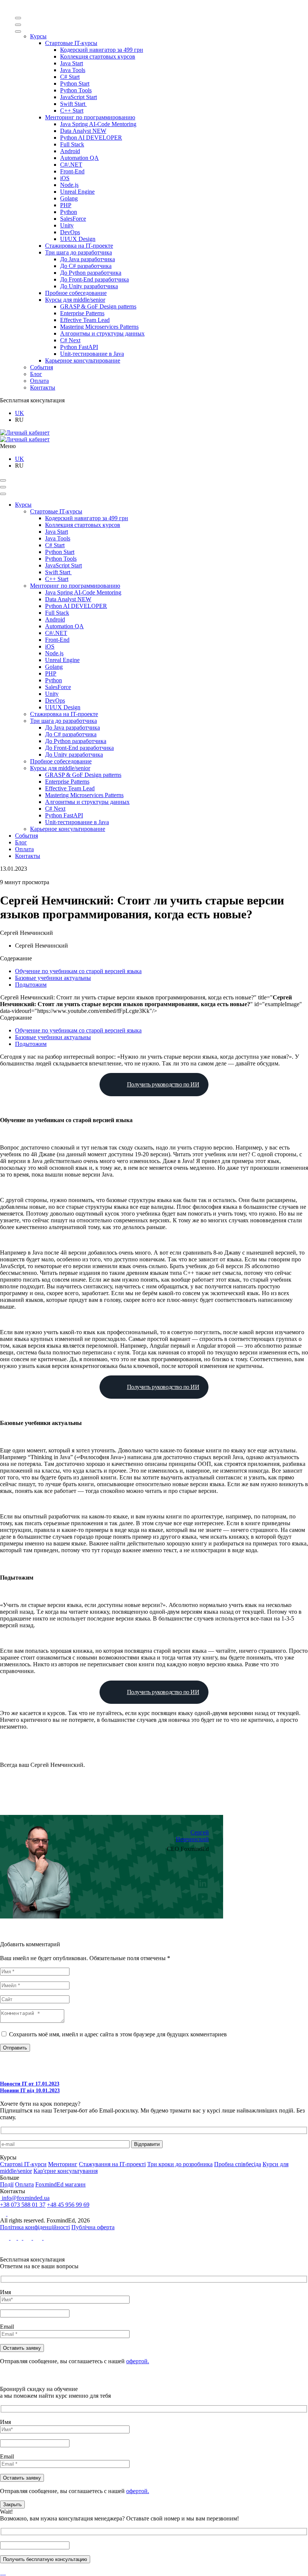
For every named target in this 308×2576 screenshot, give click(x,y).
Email (7, 2327)
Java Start (72, 63)
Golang (69, 198)
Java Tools (73, 70)
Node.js (69, 185)
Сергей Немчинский (192, 1836)
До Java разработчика (88, 259)
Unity (67, 225)
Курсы (38, 36)
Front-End (72, 171)
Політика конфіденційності (35, 2227)
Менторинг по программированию (90, 117)
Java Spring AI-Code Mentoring (98, 124)
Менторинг (63, 2164)
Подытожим (31, 985)
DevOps (70, 232)
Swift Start (73, 104)
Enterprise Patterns (82, 313)
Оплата (39, 381)
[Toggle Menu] (18, 18)
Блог (36, 374)
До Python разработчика (91, 273)
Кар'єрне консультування (66, 2171)
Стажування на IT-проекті (112, 2164)
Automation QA (79, 158)
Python (69, 212)
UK (20, 413)
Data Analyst (83, 131)
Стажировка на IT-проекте (79, 246)
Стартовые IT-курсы (71, 43)
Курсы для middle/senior (75, 300)
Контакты (43, 387)
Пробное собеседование (76, 293)
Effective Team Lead (85, 320)
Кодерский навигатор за (102, 50)
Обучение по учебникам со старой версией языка (78, 971)
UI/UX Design (78, 239)
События (42, 367)
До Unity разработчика (89, 286)
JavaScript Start (79, 97)
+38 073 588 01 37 (23, 2205)
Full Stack (72, 144)
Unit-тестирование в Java (92, 354)
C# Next (70, 340)
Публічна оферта (93, 2227)
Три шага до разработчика (79, 252)
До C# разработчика (86, 266)
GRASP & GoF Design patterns (98, 306)
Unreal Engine (77, 192)
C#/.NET (71, 165)
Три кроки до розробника (180, 2164)
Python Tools (76, 90)
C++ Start (72, 111)
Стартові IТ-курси (23, 2164)
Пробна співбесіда (238, 2164)
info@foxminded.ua (25, 2198)
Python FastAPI (79, 347)
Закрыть (12, 2505)
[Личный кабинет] (25, 433)
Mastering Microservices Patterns (99, 327)
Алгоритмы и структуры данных (102, 333)
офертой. (138, 2361)
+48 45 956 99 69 (68, 2205)
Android (70, 151)
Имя (5, 2292)
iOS (65, 178)
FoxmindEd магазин (60, 2184)
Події (7, 2184)
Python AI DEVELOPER (91, 138)
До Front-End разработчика (94, 279)
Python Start (75, 84)
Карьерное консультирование (83, 360)
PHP (66, 205)
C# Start (70, 77)
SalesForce (73, 219)
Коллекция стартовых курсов (98, 56)
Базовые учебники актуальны (53, 978)
